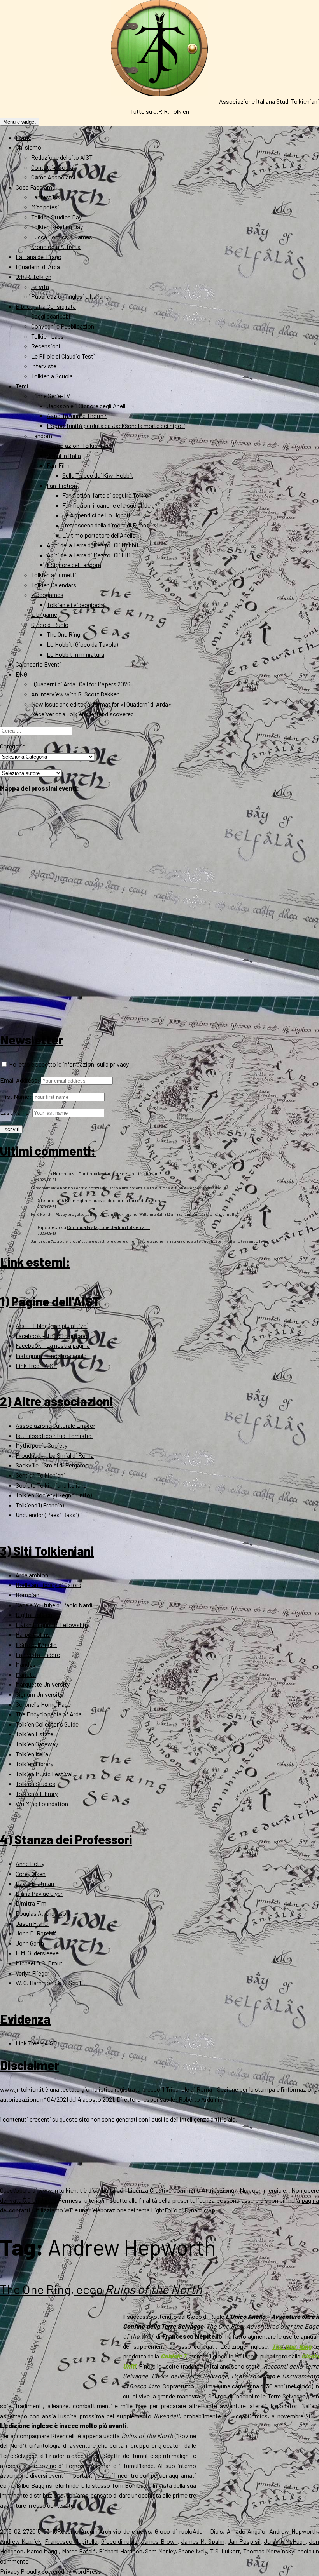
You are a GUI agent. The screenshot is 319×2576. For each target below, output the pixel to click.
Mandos (26, 1664)
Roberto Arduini (78, 2531)
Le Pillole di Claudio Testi (63, 356)
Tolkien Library (34, 1764)
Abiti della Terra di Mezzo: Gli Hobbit (93, 545)
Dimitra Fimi (32, 1903)
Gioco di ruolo (174, 2531)
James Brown (159, 2541)
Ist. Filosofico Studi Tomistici (54, 1435)
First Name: (16, 1096)
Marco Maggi (43, 2551)
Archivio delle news (125, 2531)
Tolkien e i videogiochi (75, 605)
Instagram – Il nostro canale (51, 1355)
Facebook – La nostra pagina (53, 1345)
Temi (22, 386)
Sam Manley (160, 2551)
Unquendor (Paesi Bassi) (47, 1515)
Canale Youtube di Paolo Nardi (54, 1605)
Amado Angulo (246, 2531)
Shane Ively (193, 2551)
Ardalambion (32, 1575)
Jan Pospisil (244, 2541)
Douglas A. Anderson (42, 1913)
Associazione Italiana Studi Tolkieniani (269, 101)
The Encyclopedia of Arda (49, 1714)
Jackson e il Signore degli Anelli (87, 406)
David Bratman (35, 1883)
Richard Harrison (121, 2551)
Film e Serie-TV (51, 396)
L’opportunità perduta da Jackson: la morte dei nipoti (116, 426)
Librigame (44, 614)
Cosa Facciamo (36, 187)
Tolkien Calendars (54, 585)
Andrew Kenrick (21, 2541)
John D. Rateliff (36, 1933)
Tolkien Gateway (37, 1744)
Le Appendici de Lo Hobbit (96, 515)
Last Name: (16, 1112)
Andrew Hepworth (293, 2531)
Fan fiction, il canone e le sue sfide (106, 505)
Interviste (44, 366)
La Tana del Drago (39, 257)
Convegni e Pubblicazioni (63, 326)
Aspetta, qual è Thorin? (77, 415)
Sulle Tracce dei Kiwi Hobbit (98, 475)
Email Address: (20, 1080)
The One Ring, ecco (101, 2289)
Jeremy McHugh (285, 2541)
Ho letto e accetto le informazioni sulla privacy (68, 1064)
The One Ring (63, 634)
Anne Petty (30, 1863)
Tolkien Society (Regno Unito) (54, 1495)
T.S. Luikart (225, 2551)
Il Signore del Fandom (74, 565)
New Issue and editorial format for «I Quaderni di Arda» (101, 704)
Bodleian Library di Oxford (48, 1585)
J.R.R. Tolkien (33, 276)
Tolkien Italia (32, 1754)
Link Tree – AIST (36, 1365)
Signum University (39, 1694)
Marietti (26, 1674)
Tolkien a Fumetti (54, 575)
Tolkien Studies (35, 1783)
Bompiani (28, 1595)
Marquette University (43, 1684)
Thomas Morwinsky (269, 2551)
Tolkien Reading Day (57, 227)
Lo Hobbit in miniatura (75, 654)
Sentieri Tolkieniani (40, 1475)
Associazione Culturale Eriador (55, 1425)
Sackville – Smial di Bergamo (52, 1465)
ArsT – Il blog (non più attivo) (52, 1325)
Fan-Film (58, 465)
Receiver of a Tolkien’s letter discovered (82, 714)
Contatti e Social (53, 167)
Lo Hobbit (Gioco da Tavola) (82, 644)
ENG (21, 674)
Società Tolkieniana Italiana (51, 1485)
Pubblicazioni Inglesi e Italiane (70, 296)
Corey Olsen (31, 1874)
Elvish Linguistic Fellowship (52, 1625)
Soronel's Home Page (43, 1704)
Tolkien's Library (37, 1794)
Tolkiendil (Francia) (40, 1505)
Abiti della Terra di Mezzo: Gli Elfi (89, 555)
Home (23, 137)
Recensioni (46, 346)
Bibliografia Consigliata (46, 306)
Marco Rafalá (79, 2551)
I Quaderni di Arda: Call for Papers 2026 (81, 684)
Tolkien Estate (34, 1734)
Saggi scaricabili (52, 316)
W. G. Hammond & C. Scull (48, 1983)
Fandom (42, 436)
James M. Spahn (203, 2541)
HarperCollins (33, 1634)
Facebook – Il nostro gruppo (52, 1336)
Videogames (47, 594)
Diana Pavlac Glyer (39, 1893)
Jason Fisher (32, 1923)
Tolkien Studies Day (56, 217)
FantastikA (46, 197)
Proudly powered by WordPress (61, 2571)
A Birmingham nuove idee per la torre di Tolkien (111, 1200)
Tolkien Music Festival (44, 1774)
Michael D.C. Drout (39, 1963)
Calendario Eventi (38, 664)
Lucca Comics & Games (62, 237)
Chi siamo (28, 147)
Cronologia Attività (56, 246)
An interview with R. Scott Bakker (75, 694)
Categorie (13, 746)
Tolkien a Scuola (52, 376)
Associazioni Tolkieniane (79, 445)
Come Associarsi (53, 177)
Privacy (10, 2571)
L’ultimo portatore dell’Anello (99, 535)
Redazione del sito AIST (62, 157)
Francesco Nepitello (71, 2541)
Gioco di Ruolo (50, 624)
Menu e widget (19, 122)
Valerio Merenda (54, 1173)
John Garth (30, 1943)
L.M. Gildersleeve (37, 1953)
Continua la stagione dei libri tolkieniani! (120, 1173)
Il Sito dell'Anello (36, 1644)
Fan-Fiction (62, 485)
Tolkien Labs (47, 336)
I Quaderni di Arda (38, 267)
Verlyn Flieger (32, 1973)
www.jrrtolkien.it (22, 2089)
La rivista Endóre (38, 1654)
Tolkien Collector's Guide (47, 1724)
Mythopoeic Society (41, 1445)
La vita (40, 286)
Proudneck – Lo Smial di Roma (55, 1455)
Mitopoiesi (45, 207)
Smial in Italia (64, 455)
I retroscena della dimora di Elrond (106, 525)
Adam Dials (208, 2531)
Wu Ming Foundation (42, 1804)
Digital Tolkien (34, 1614)
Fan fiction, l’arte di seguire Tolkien (107, 495)
